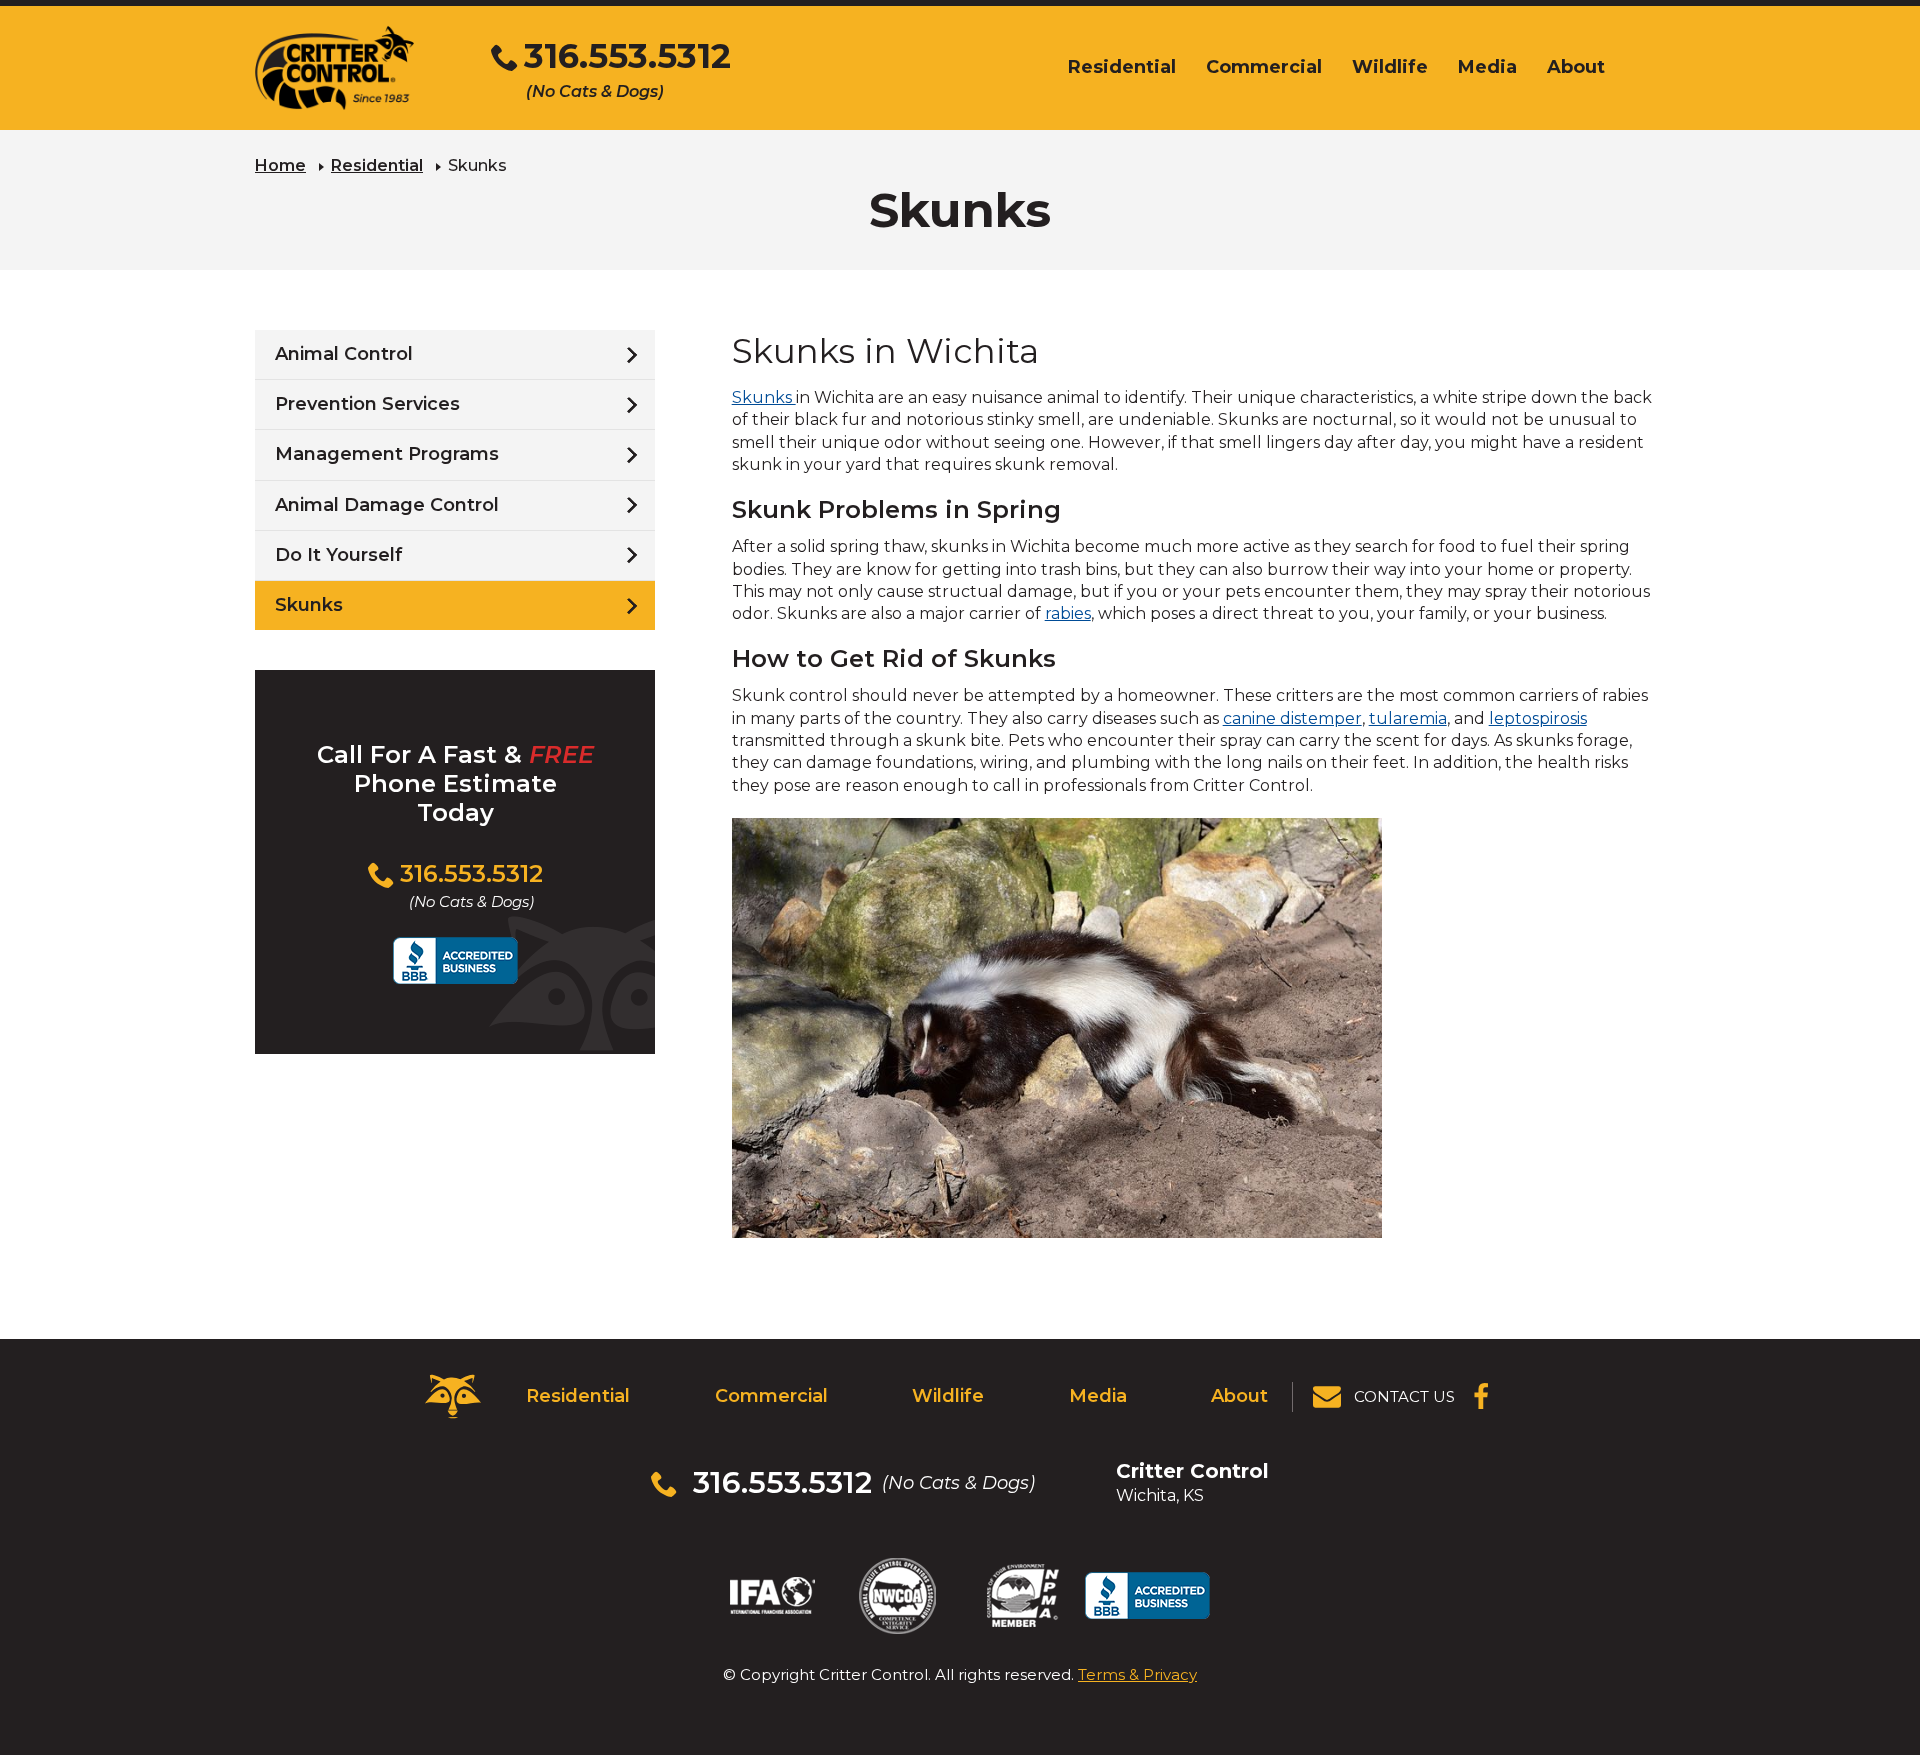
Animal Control (344, 354)
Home (280, 165)
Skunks (764, 397)
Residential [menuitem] (1122, 67)
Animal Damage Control (387, 505)
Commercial (771, 1396)
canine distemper (1292, 718)
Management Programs (387, 454)
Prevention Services (367, 404)
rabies (1068, 613)
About (1239, 1396)
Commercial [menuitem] (1264, 67)
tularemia (1408, 718)
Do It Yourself (339, 555)
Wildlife (948, 1396)
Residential (377, 165)
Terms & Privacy (1137, 1674)
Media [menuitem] (1487, 67)
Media (1098, 1396)
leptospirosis (1538, 718)
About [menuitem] (1576, 67)
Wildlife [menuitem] (1390, 67)
